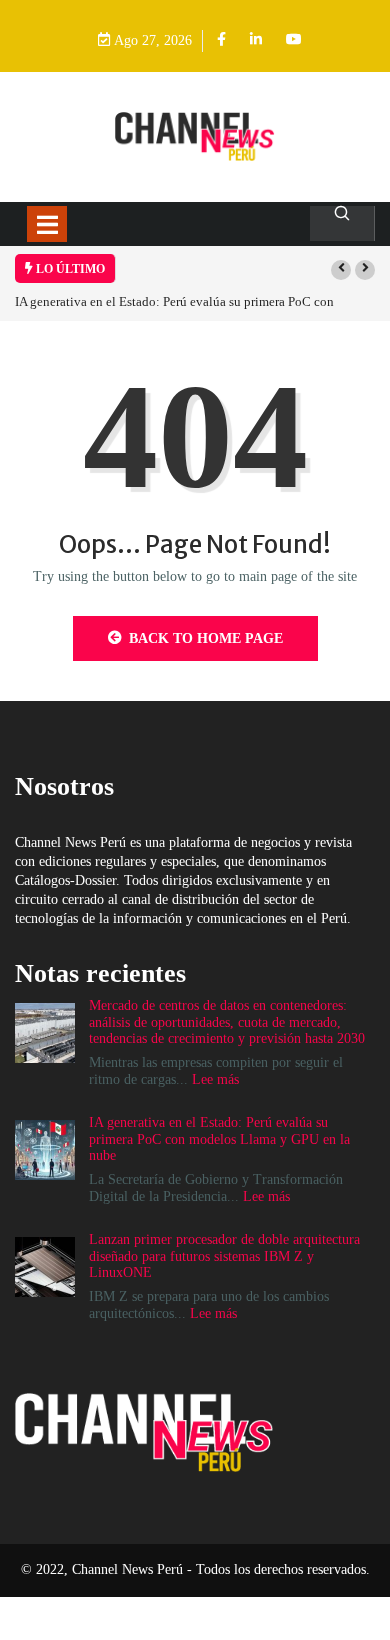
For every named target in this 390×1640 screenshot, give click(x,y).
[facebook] (221, 40)
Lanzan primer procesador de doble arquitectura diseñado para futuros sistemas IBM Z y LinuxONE (224, 1256)
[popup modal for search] (342, 223)
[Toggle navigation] (47, 224)
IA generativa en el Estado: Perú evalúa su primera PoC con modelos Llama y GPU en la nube (219, 1139)
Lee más (215, 1079)
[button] (341, 270)
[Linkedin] (256, 40)
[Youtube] (294, 40)
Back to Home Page (206, 638)
